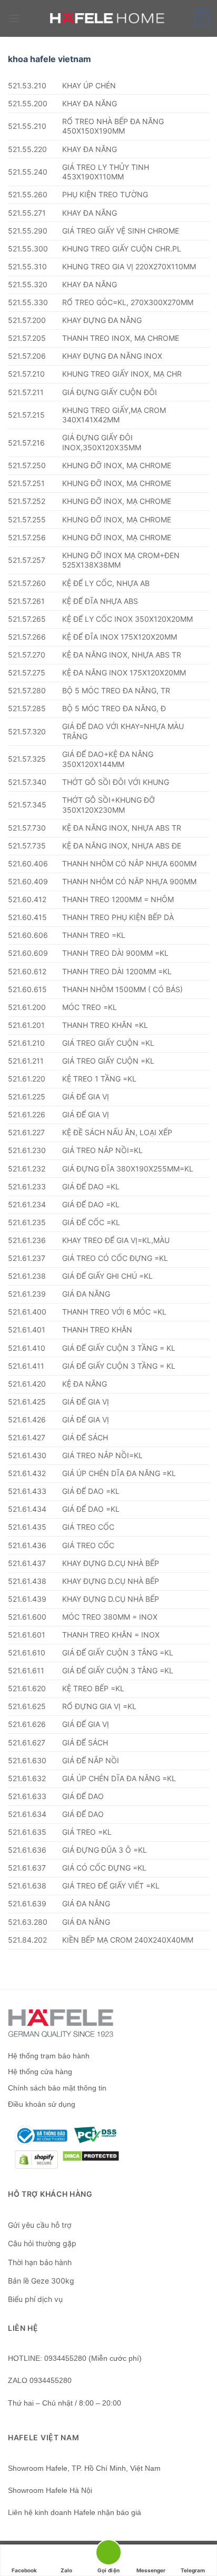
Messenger (151, 2570)
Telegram (193, 2570)
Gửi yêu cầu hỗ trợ (40, 2225)
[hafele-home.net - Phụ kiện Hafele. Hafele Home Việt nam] (109, 18)
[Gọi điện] (108, 2554)
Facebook (24, 2570)
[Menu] (14, 18)
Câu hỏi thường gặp (42, 2243)
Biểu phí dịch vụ (35, 2299)
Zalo (66, 2570)
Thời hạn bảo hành (40, 2262)
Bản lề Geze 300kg (41, 2281)
